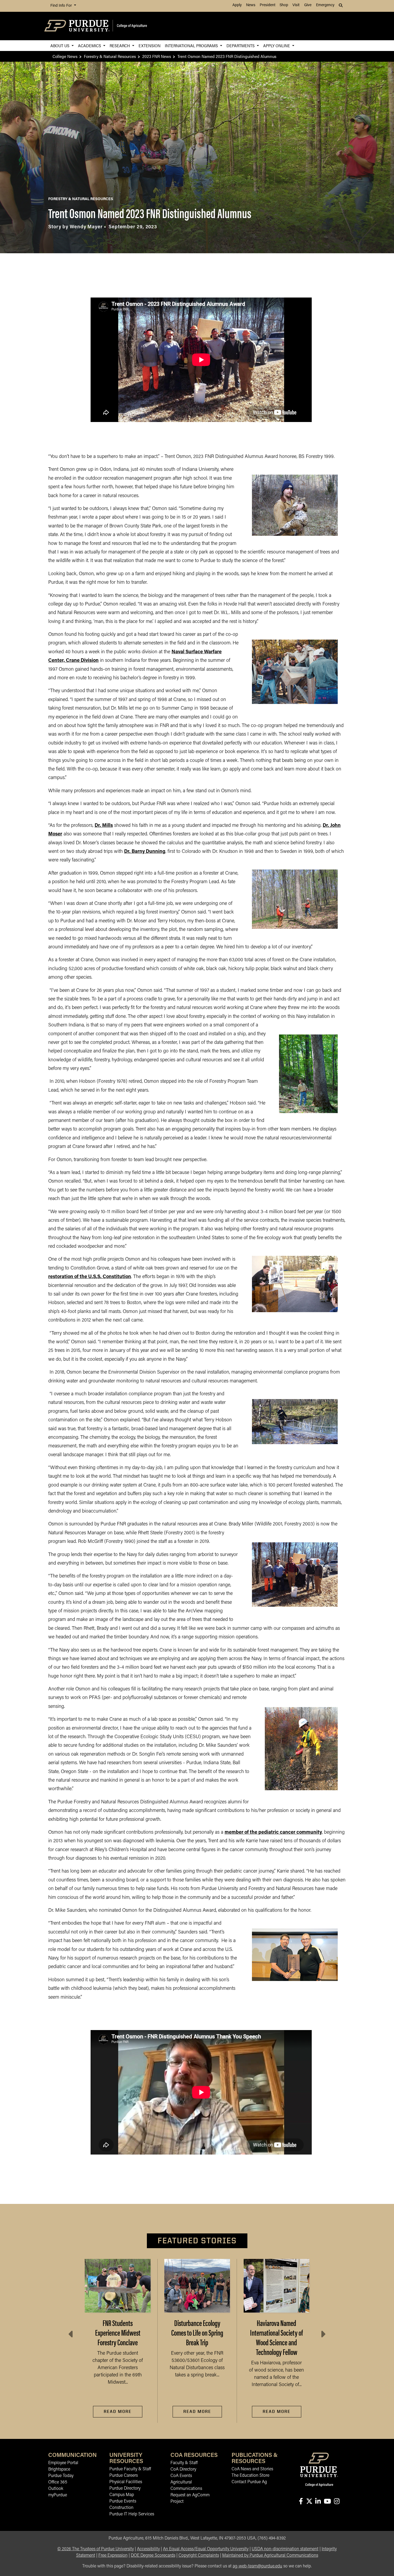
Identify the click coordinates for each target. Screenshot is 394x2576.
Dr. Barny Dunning (145, 852)
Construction (121, 2508)
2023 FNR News (157, 56)
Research (120, 45)
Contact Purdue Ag (249, 2482)
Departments (241, 45)
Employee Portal (63, 2463)
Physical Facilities (126, 2482)
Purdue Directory (125, 2489)
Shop (284, 5)
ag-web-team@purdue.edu (257, 2566)
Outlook (56, 2489)
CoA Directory (183, 2469)
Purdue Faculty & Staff (130, 2469)
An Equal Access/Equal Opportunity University (206, 2549)
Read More (118, 2411)
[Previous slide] (71, 2334)
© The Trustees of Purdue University (96, 2549)
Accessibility (148, 2549)
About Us (60, 45)
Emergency (325, 5)
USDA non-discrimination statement (285, 2549)
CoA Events (181, 2476)
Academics (90, 45)
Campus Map (122, 2495)
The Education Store (250, 2476)
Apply (237, 5)
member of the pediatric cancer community (273, 1833)
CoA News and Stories (252, 2469)
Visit (296, 5)
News (251, 5)
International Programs (192, 45)
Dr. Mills (104, 826)
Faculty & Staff (184, 2463)
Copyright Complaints (199, 2556)
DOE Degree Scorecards (153, 2556)
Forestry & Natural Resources (110, 56)
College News (65, 56)
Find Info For (62, 6)
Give (308, 5)
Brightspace (59, 2469)
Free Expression (113, 2556)
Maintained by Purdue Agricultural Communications (270, 2556)
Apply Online (277, 45)
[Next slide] (323, 2334)
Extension (150, 45)
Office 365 (58, 2482)
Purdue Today (61, 2476)
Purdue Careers (124, 2476)
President (267, 5)
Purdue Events (123, 2501)
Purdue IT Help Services (132, 2514)
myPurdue (58, 2495)
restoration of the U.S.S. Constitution (90, 1277)
